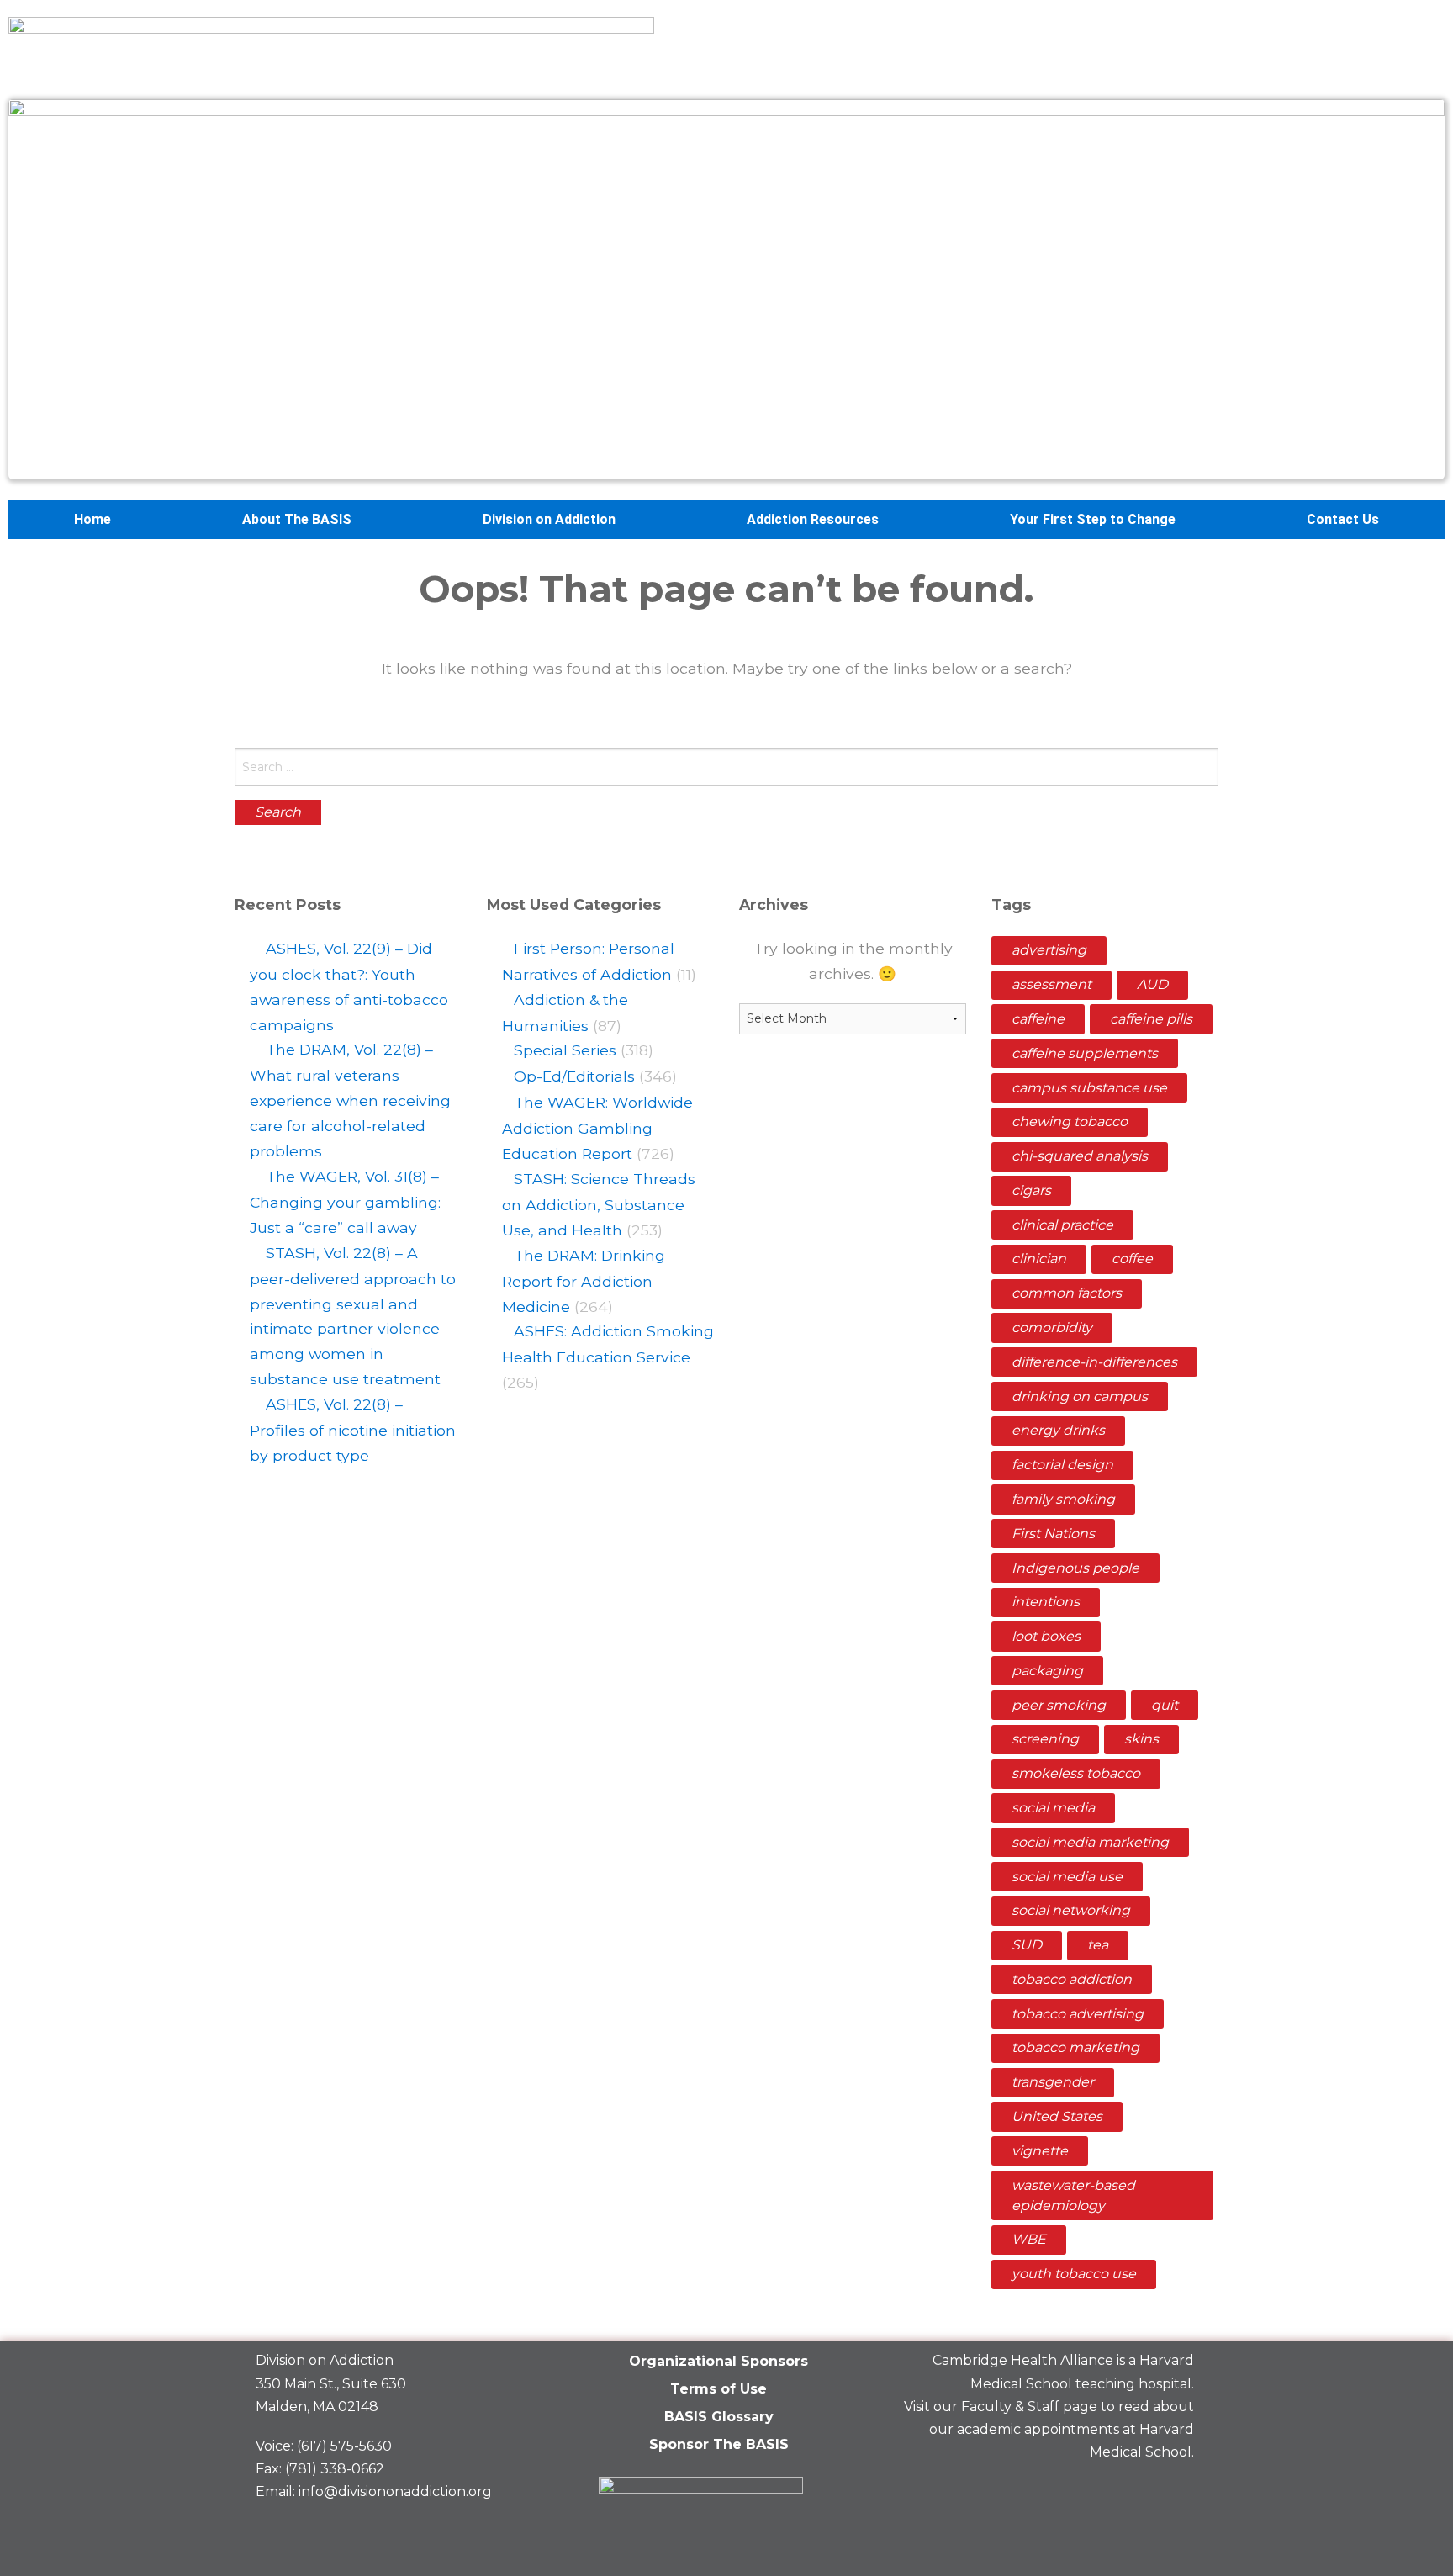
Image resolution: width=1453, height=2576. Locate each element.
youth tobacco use (1074, 2274)
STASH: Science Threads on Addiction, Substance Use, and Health (599, 1204)
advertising (1049, 950)
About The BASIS (297, 519)
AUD (1152, 984)
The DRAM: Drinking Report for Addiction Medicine (584, 1281)
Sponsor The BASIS (719, 2444)
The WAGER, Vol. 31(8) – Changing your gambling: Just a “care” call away (345, 1202)
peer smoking (1059, 1705)
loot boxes (1046, 1636)
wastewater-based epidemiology (1073, 2195)
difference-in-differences (1094, 1362)
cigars (1031, 1190)
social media (1053, 1808)
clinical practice (1062, 1225)
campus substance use (1089, 1088)
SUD (1027, 1945)
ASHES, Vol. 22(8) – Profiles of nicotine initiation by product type (353, 1430)
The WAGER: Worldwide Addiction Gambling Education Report (597, 1128)
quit (1165, 1705)
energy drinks (1058, 1430)
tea (1098, 1945)
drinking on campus (1080, 1396)
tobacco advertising (1078, 2014)
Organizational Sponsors (719, 2361)
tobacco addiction (1072, 1979)
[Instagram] (1173, 2492)
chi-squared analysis (1080, 1156)
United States (1057, 2116)
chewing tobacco (1070, 1121)
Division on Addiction (549, 519)
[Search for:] (726, 767)
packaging (1047, 1671)
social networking (1071, 1910)
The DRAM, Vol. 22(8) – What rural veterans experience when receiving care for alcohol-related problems (350, 1100)
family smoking (1063, 1499)
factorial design (1062, 1465)
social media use (1067, 1877)
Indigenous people (1075, 1568)
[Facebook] (1057, 2492)
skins (1141, 1739)
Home (92, 519)
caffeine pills (1151, 1019)
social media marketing (1090, 1842)
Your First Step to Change (1093, 519)
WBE (1029, 2239)
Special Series (565, 1050)
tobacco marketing (1075, 2047)
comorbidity (1052, 1328)
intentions (1046, 1602)
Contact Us (1343, 519)
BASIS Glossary (719, 2417)
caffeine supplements (1085, 1053)
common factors (1067, 1293)
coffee (1132, 1259)
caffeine (1038, 1019)
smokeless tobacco (1076, 1773)
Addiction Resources (813, 519)
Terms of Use (719, 2389)
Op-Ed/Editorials (574, 1076)
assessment (1051, 984)
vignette (1040, 2151)
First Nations (1053, 1534)
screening (1045, 1739)
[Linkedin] (1115, 2492)
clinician (1039, 1259)
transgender (1053, 2082)
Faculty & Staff (1010, 2407)
